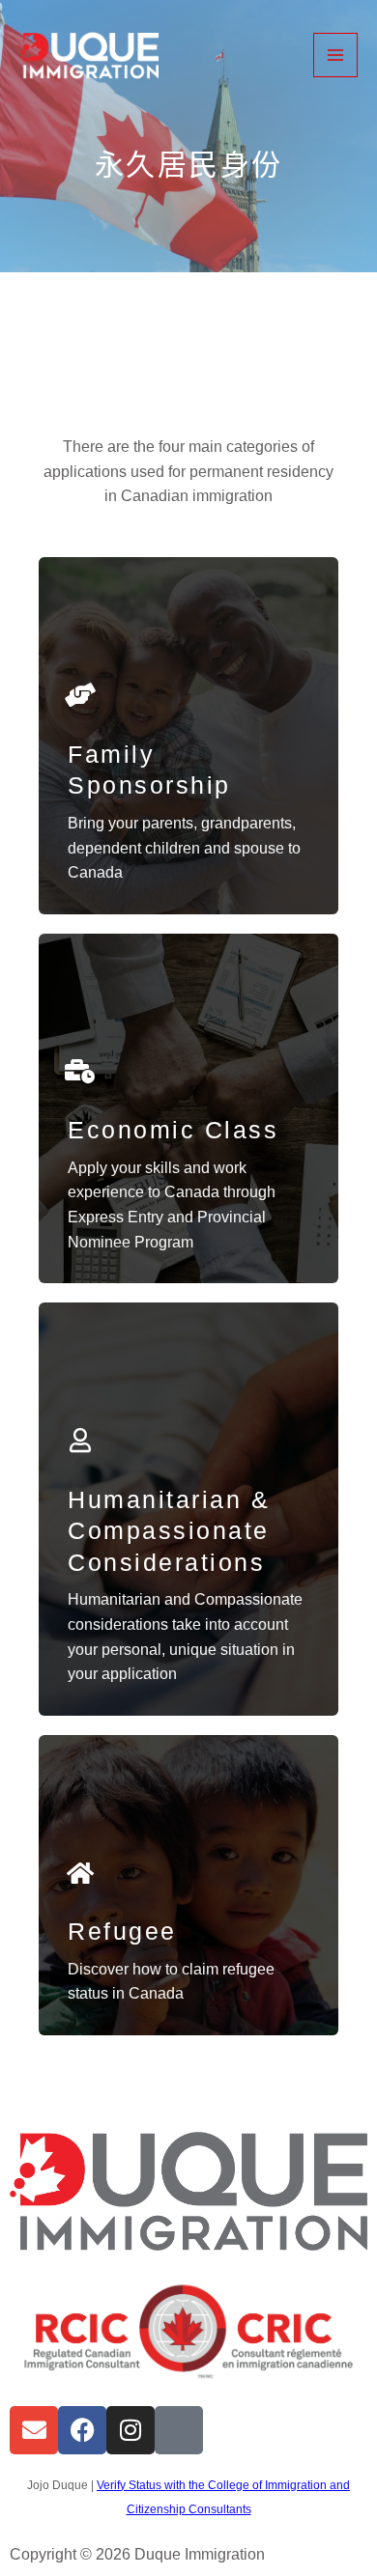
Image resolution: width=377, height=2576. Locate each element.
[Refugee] (80, 1873)
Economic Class (173, 1130)
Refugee (122, 1931)
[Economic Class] (80, 1071)
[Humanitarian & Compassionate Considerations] (80, 1440)
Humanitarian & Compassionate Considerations (169, 1531)
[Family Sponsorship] (80, 695)
